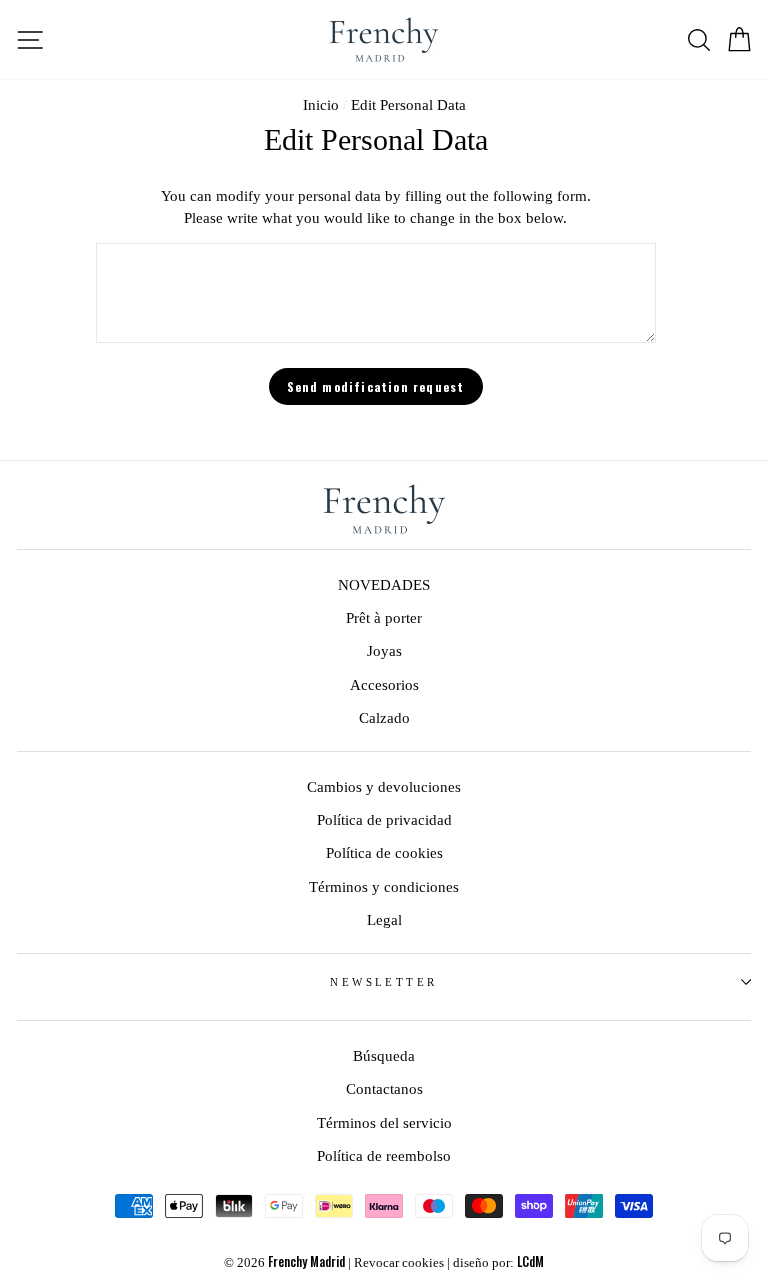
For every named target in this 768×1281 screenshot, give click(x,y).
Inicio (321, 104)
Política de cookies (384, 852)
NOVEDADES (384, 584)
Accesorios (384, 684)
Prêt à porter (384, 617)
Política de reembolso (384, 1155)
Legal (384, 919)
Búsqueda (384, 1055)
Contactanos (384, 1088)
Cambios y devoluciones (384, 786)
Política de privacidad (384, 819)
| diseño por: (495, 1263)
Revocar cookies (399, 1263)
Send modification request (376, 386)
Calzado (384, 717)
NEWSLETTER (383, 982)
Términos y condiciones (384, 886)
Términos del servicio (384, 1122)
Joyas (384, 650)
